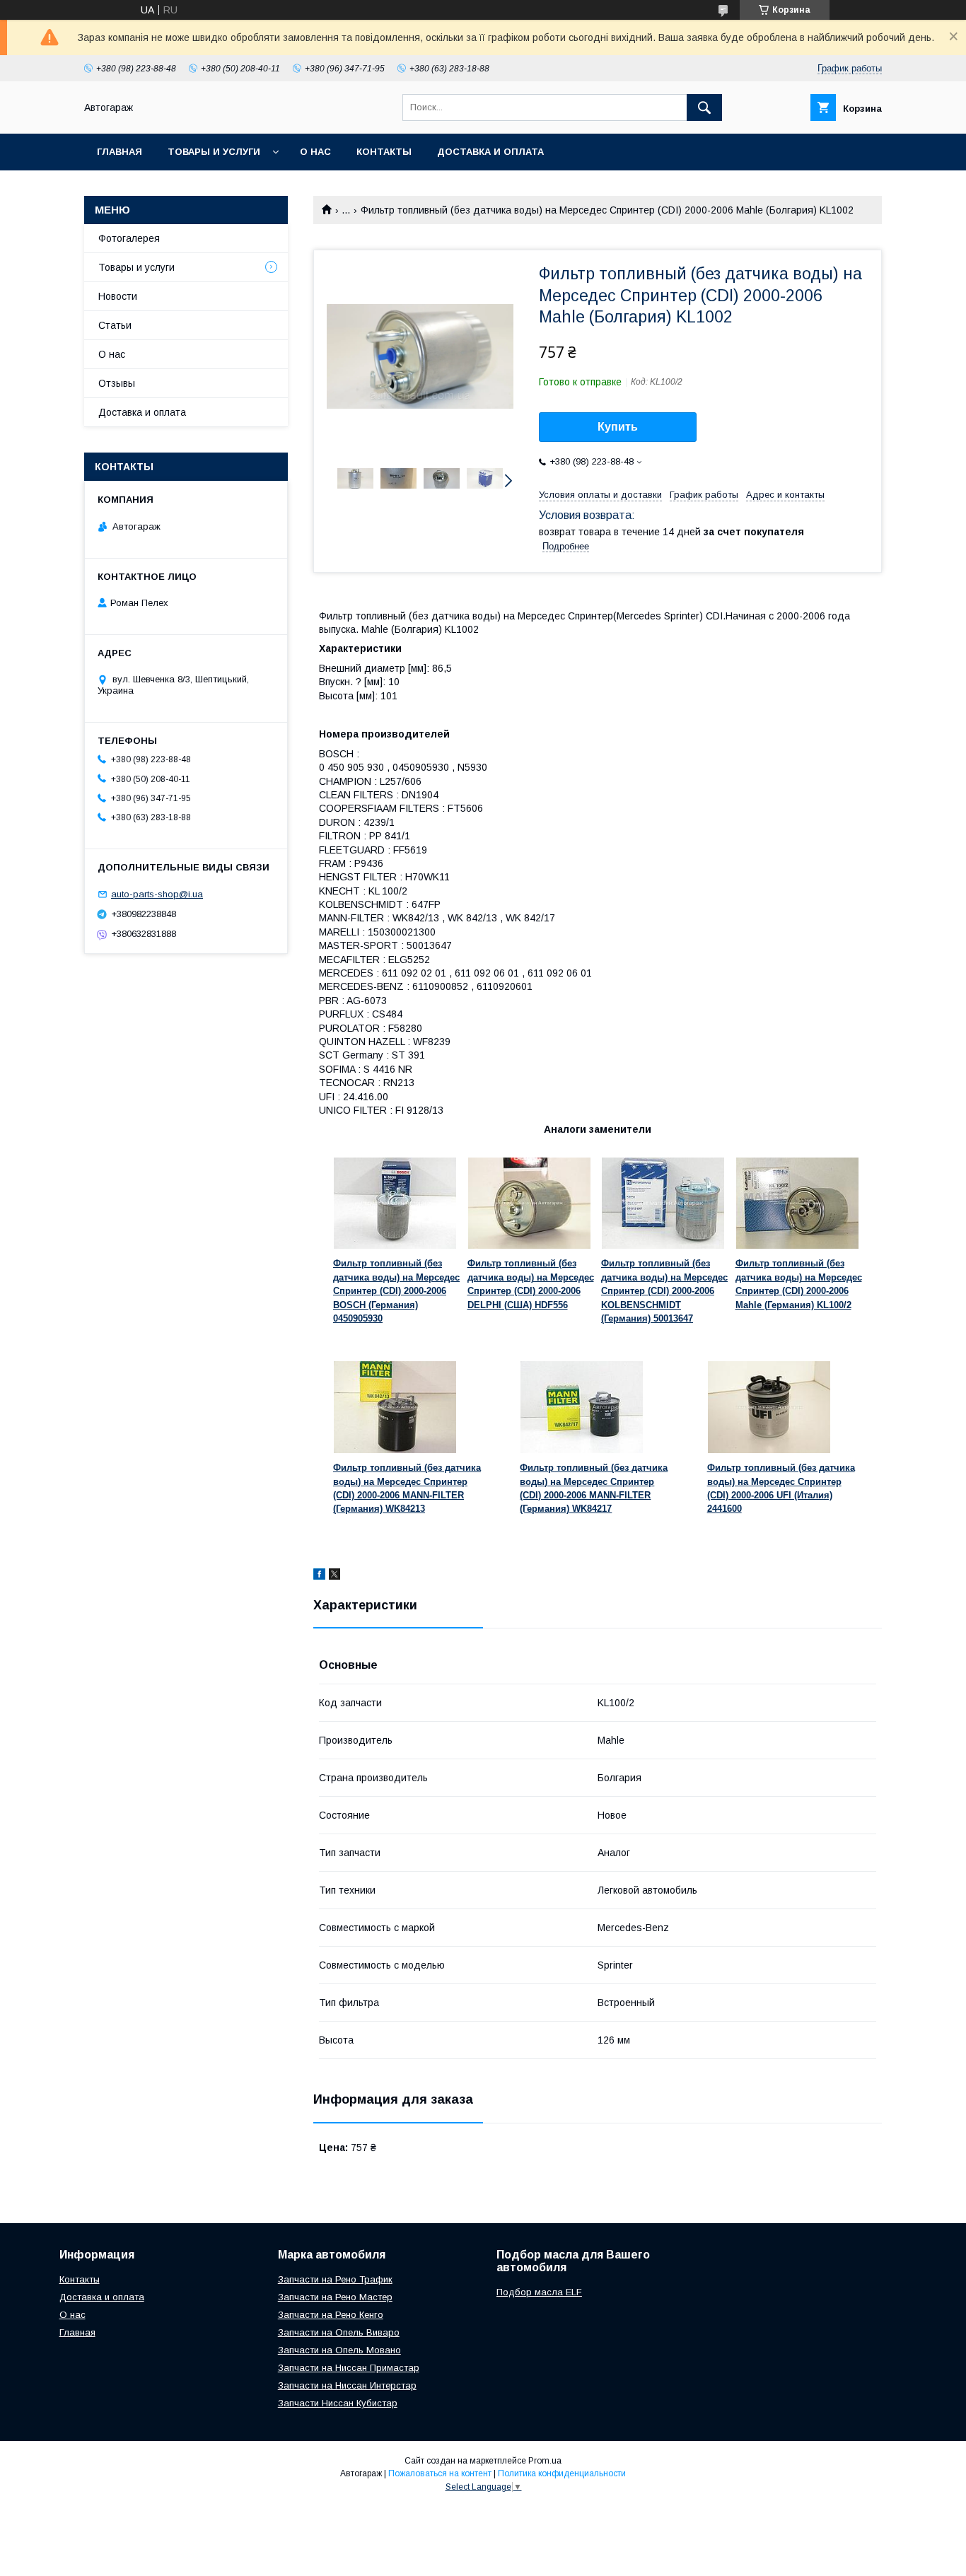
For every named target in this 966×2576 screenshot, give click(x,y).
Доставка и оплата (490, 152)
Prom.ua (545, 2461)
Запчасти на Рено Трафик (335, 2279)
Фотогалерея (129, 238)
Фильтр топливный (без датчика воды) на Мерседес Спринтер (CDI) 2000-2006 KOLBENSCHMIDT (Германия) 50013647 (664, 1291)
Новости (118, 296)
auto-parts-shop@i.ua (157, 894)
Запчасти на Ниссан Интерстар (347, 2385)
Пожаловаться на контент (440, 2473)
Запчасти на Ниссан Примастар (349, 2368)
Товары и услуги (214, 152)
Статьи (115, 325)
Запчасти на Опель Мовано (339, 2350)
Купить (618, 427)
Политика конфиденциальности (562, 2473)
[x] (334, 1576)
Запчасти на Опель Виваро (339, 2332)
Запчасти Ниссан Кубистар (338, 2403)
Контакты (384, 152)
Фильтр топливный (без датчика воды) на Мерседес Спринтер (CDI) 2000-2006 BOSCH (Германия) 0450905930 (396, 1291)
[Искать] (704, 107)
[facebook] (319, 1576)
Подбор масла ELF (539, 2292)
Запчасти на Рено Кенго (331, 2315)
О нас (315, 152)
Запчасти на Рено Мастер (335, 2297)
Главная (120, 152)
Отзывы (117, 383)
